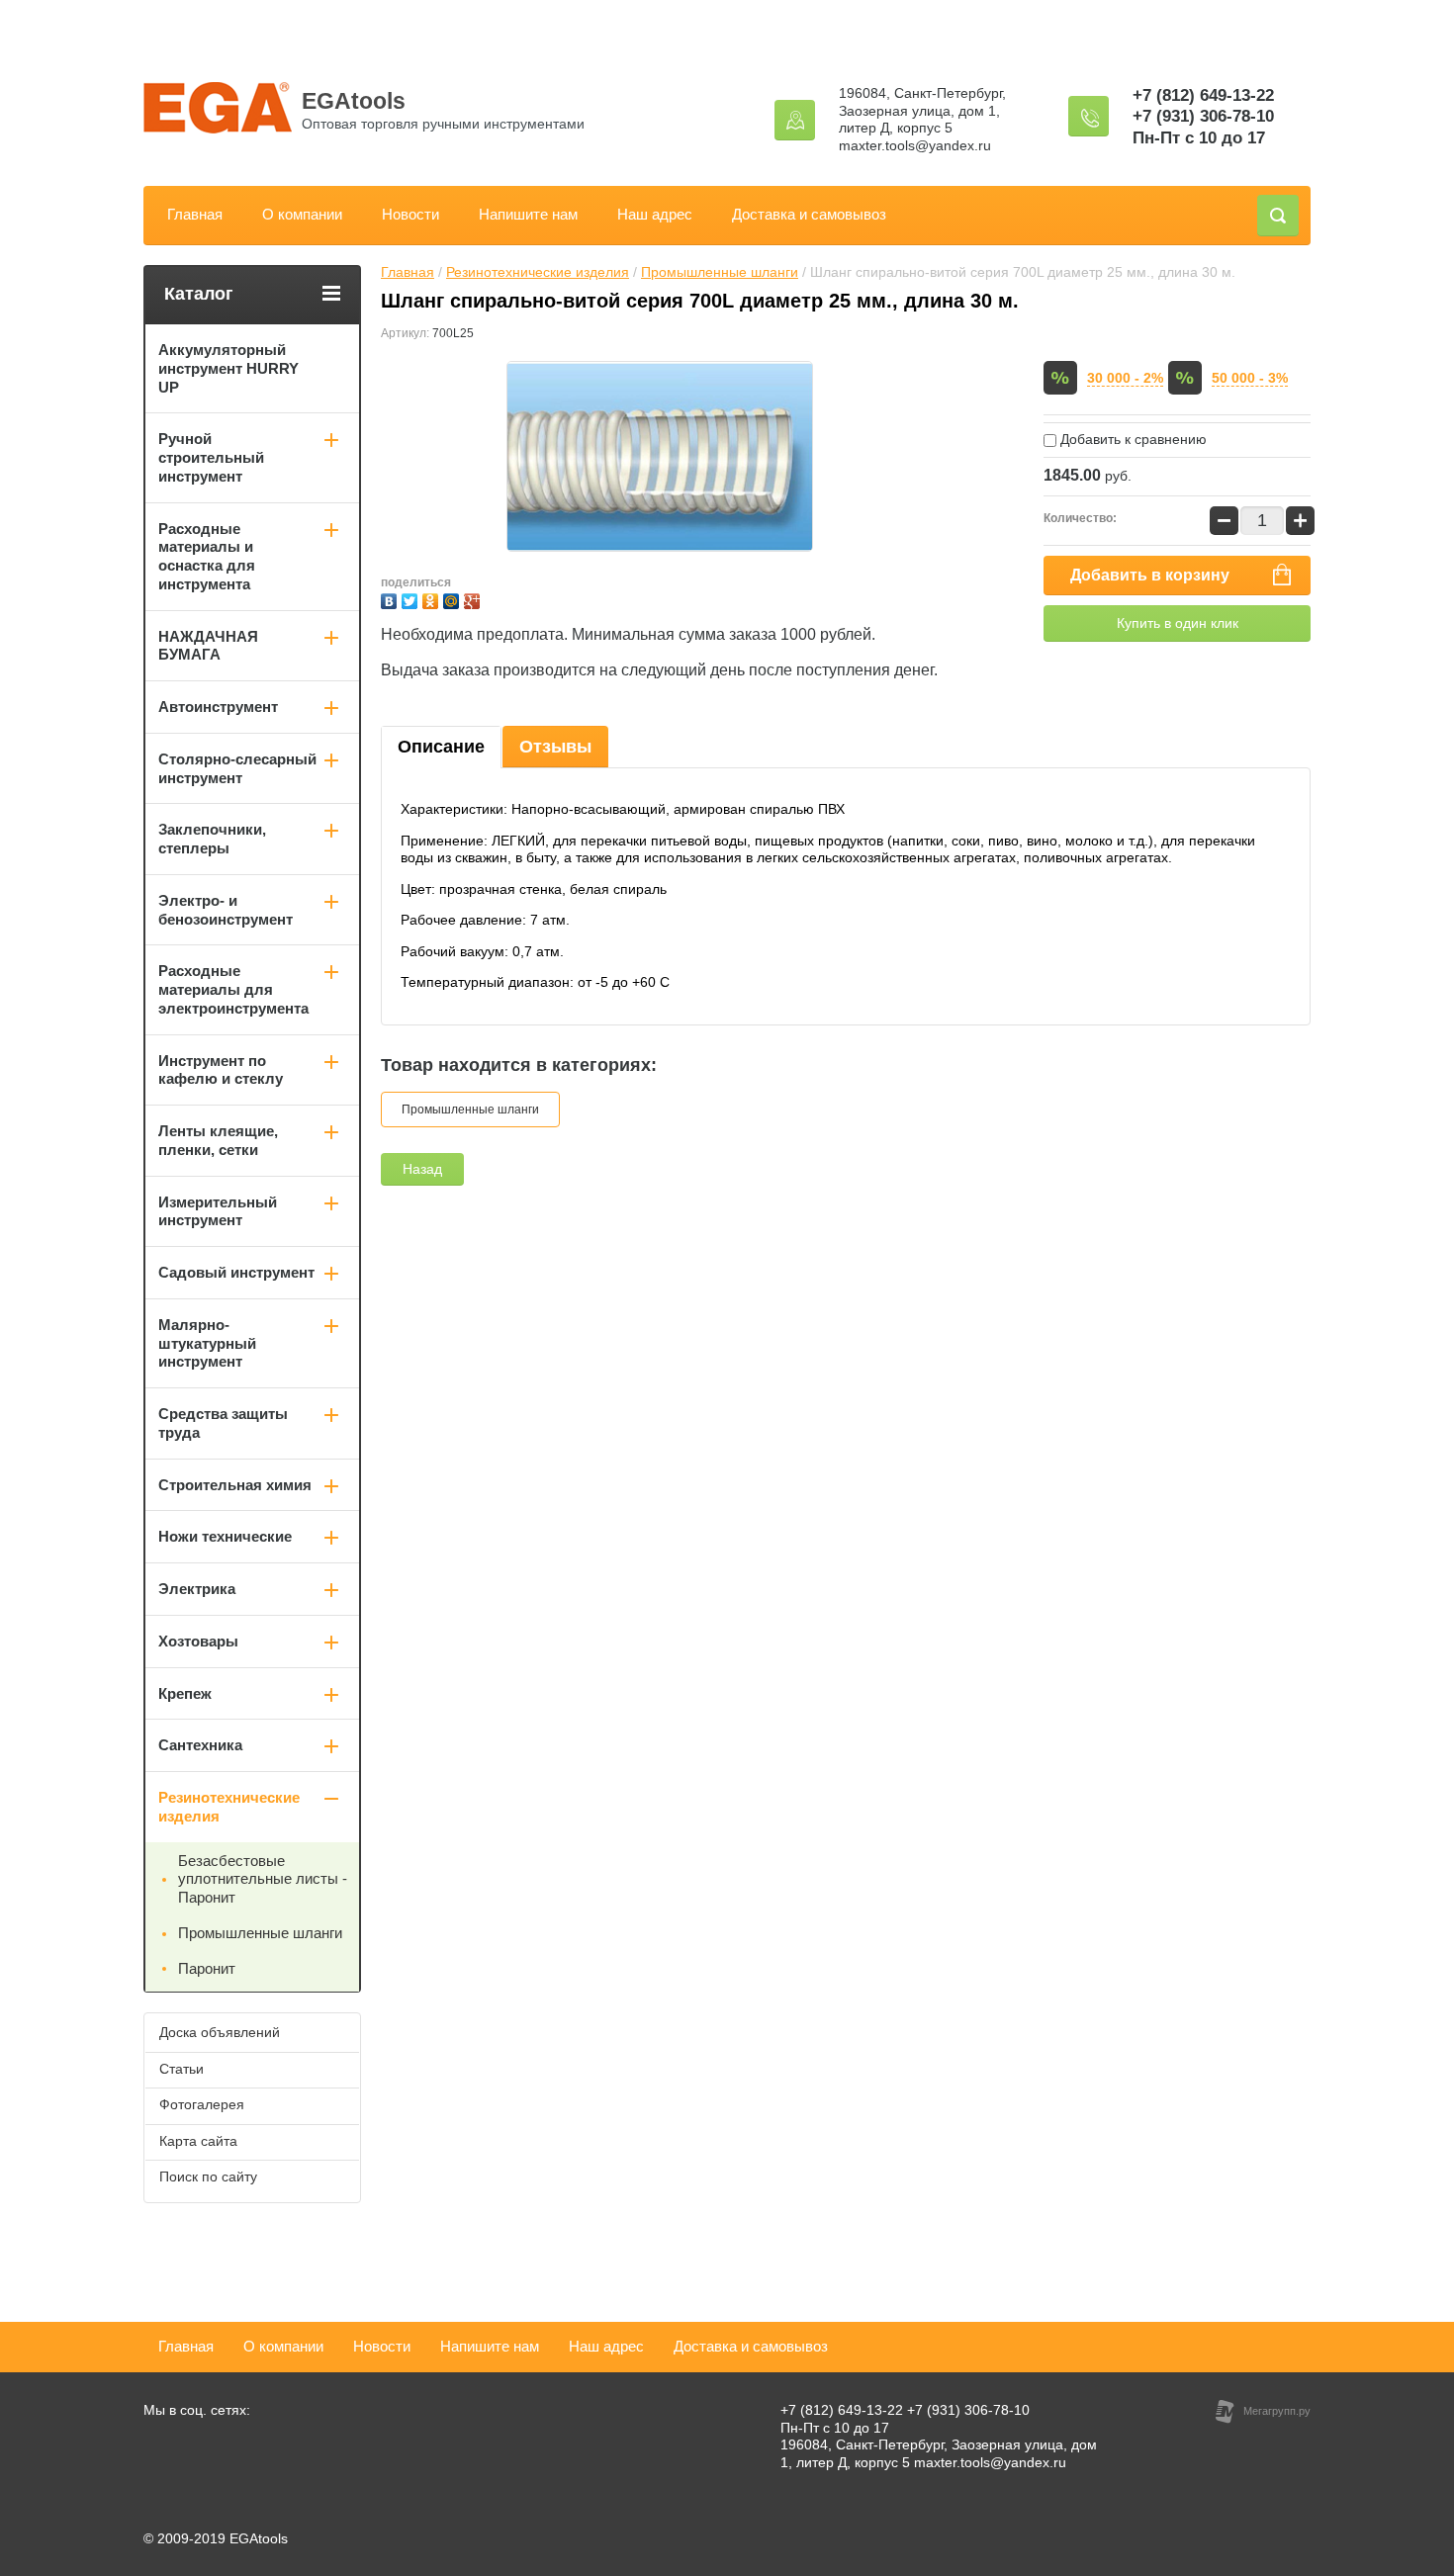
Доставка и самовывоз (809, 214)
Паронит (207, 1968)
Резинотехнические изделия (538, 272)
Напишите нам (528, 214)
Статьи (182, 2069)
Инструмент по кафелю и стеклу (221, 1070)
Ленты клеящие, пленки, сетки (218, 1140)
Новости (410, 214)
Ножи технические (225, 1536)
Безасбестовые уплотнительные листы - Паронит (263, 1879)
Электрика (197, 1589)
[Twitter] (412, 599)
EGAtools (354, 101)
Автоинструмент (218, 707)
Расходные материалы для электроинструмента (233, 989)
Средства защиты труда (223, 1423)
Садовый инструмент (236, 1272)
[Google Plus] (474, 599)
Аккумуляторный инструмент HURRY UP (228, 368)
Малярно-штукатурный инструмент (207, 1343)
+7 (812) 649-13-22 (1203, 95)
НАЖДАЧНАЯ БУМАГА (208, 646)
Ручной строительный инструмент (211, 457)
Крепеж (185, 1693)
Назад (422, 1169)
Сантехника (200, 1745)
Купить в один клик (1178, 623)
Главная (195, 214)
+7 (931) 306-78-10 (1203, 116)
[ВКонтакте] (391, 599)
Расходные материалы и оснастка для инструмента (207, 556)
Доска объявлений (220, 2032)
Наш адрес (655, 214)
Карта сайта (198, 2141)
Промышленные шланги (720, 272)
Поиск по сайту (208, 2176)
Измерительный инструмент (218, 1211)
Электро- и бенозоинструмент (226, 910)
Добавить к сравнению (1132, 439)
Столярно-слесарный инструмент (237, 768)
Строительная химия (235, 1485)
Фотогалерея (202, 2104)
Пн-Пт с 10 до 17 (1199, 138)
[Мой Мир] (454, 599)
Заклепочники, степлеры (212, 839)
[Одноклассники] (433, 599)
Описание (441, 747)
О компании (302, 214)
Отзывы (555, 747)
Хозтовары (198, 1641)
